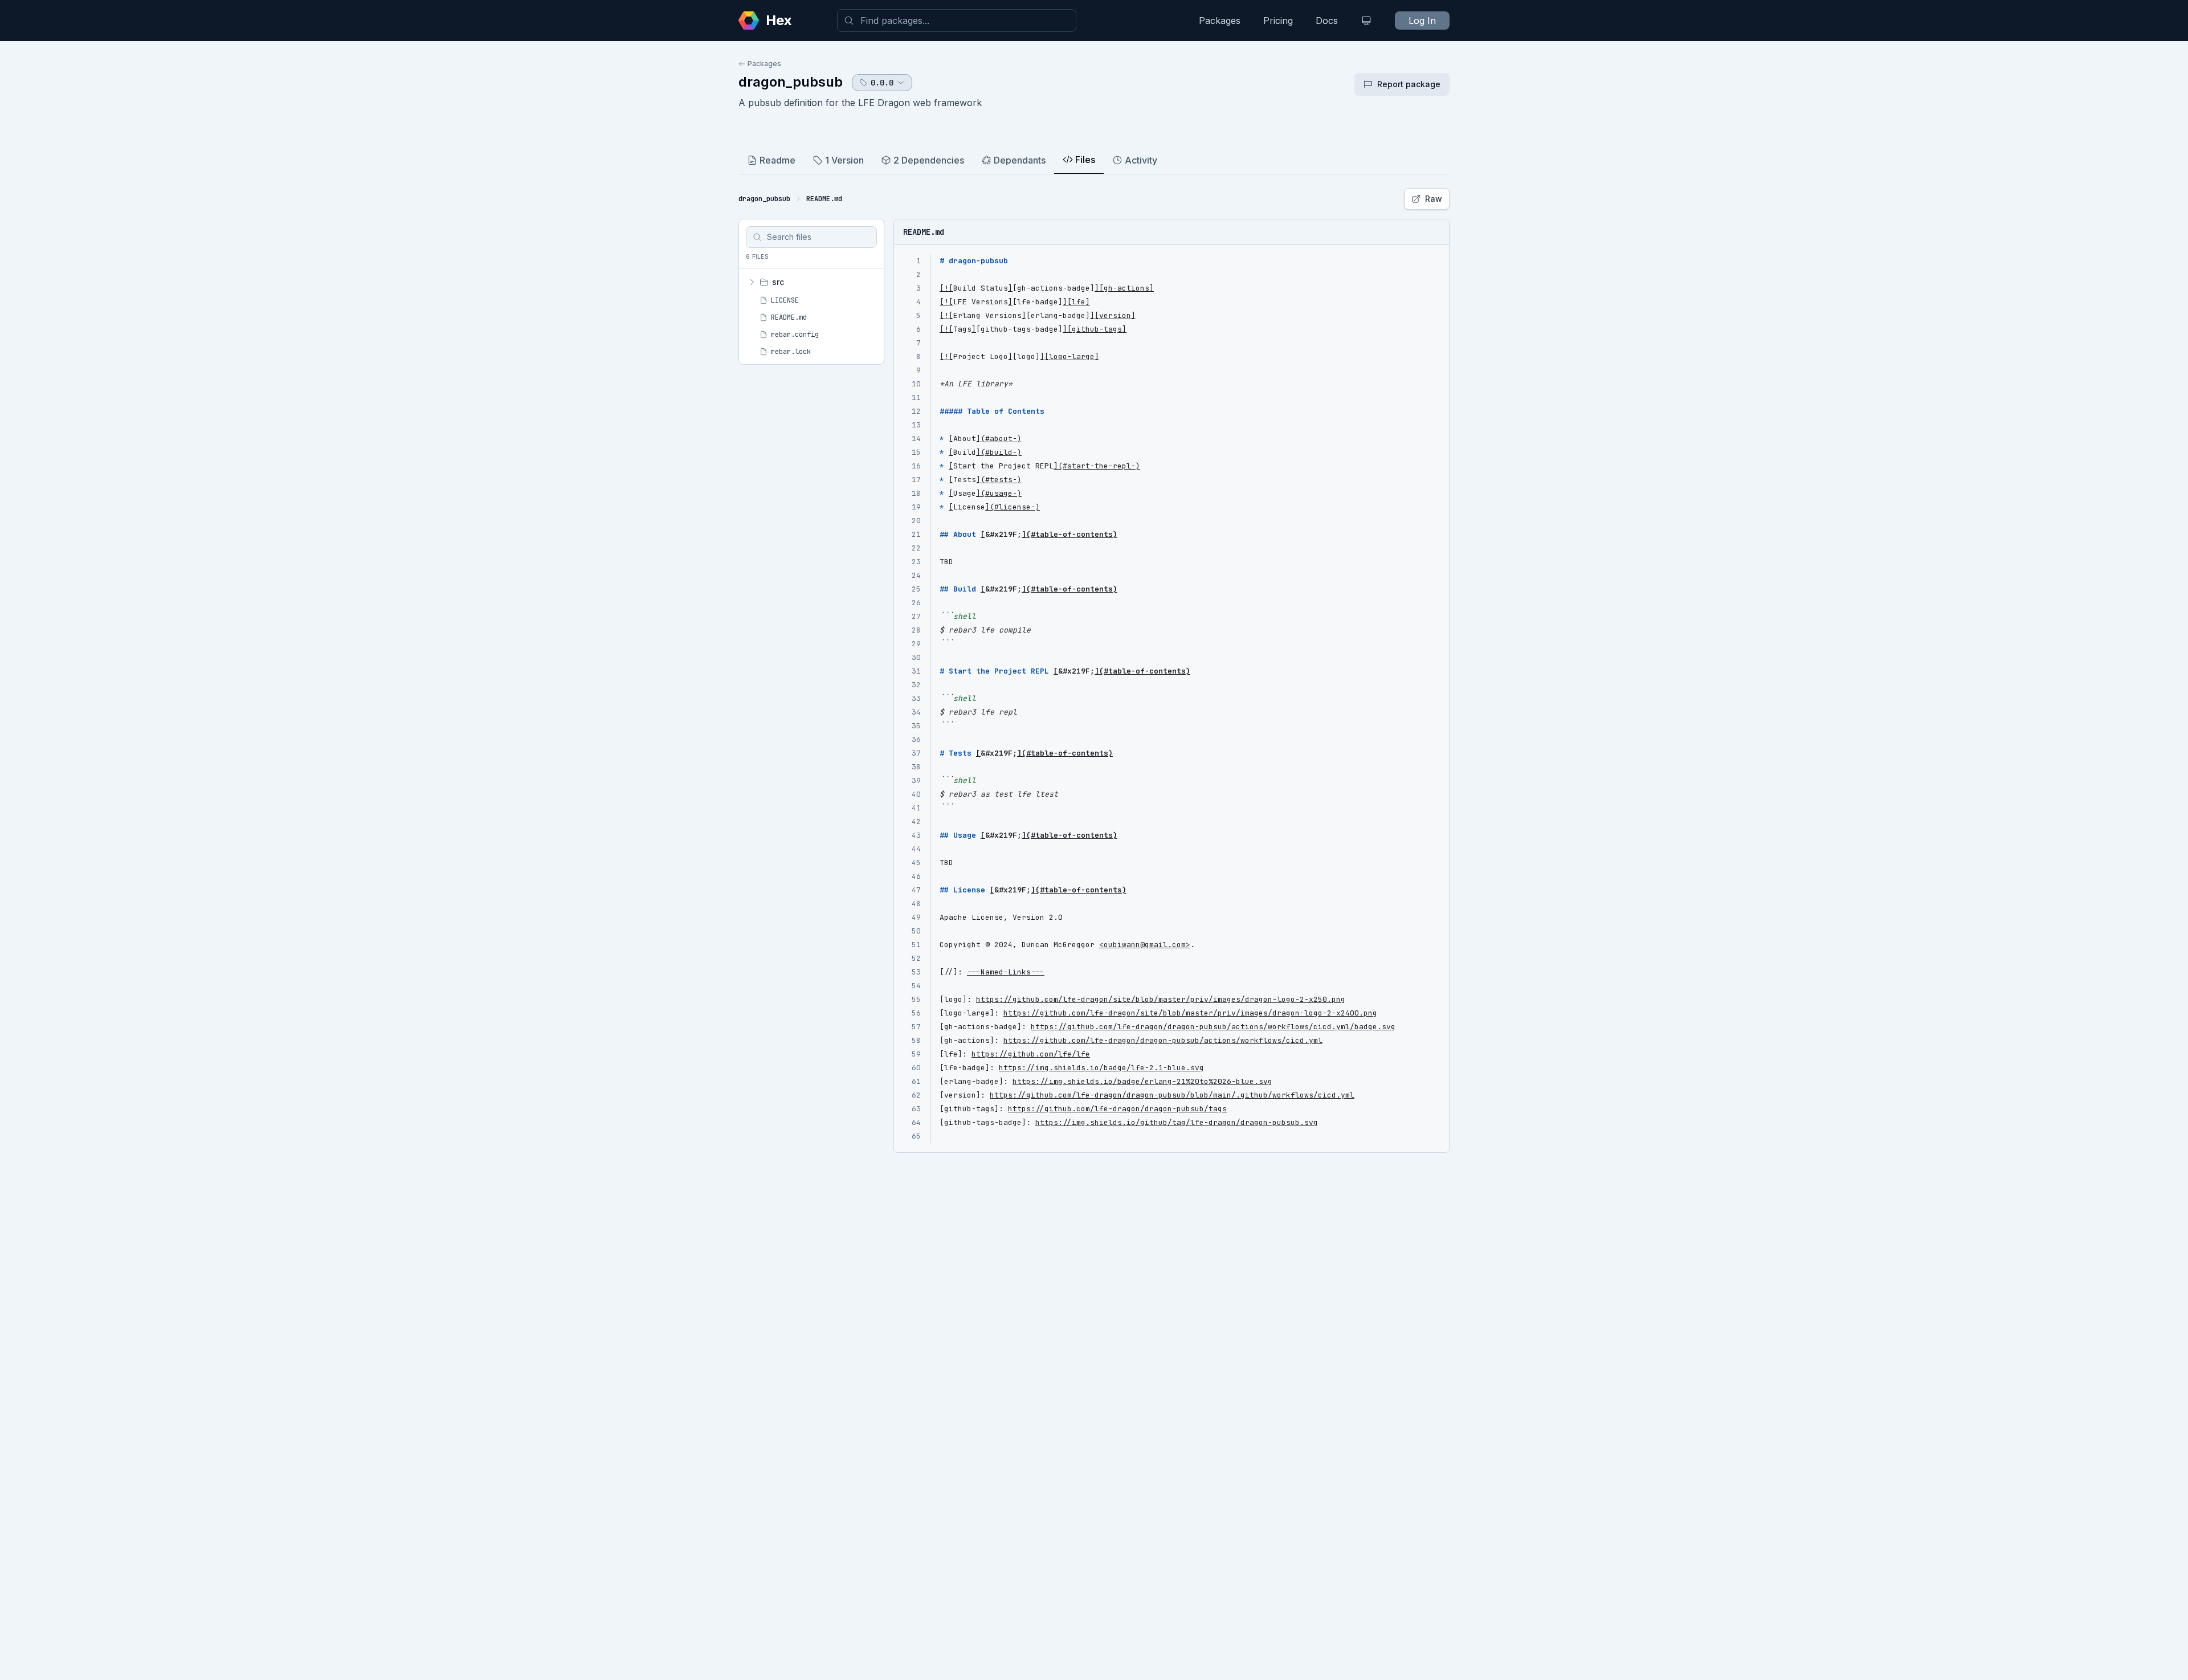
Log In (1422, 21)
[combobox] (957, 21)
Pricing (1278, 21)
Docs (1327, 21)
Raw (1434, 199)
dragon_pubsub (791, 82)
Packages (1220, 21)
